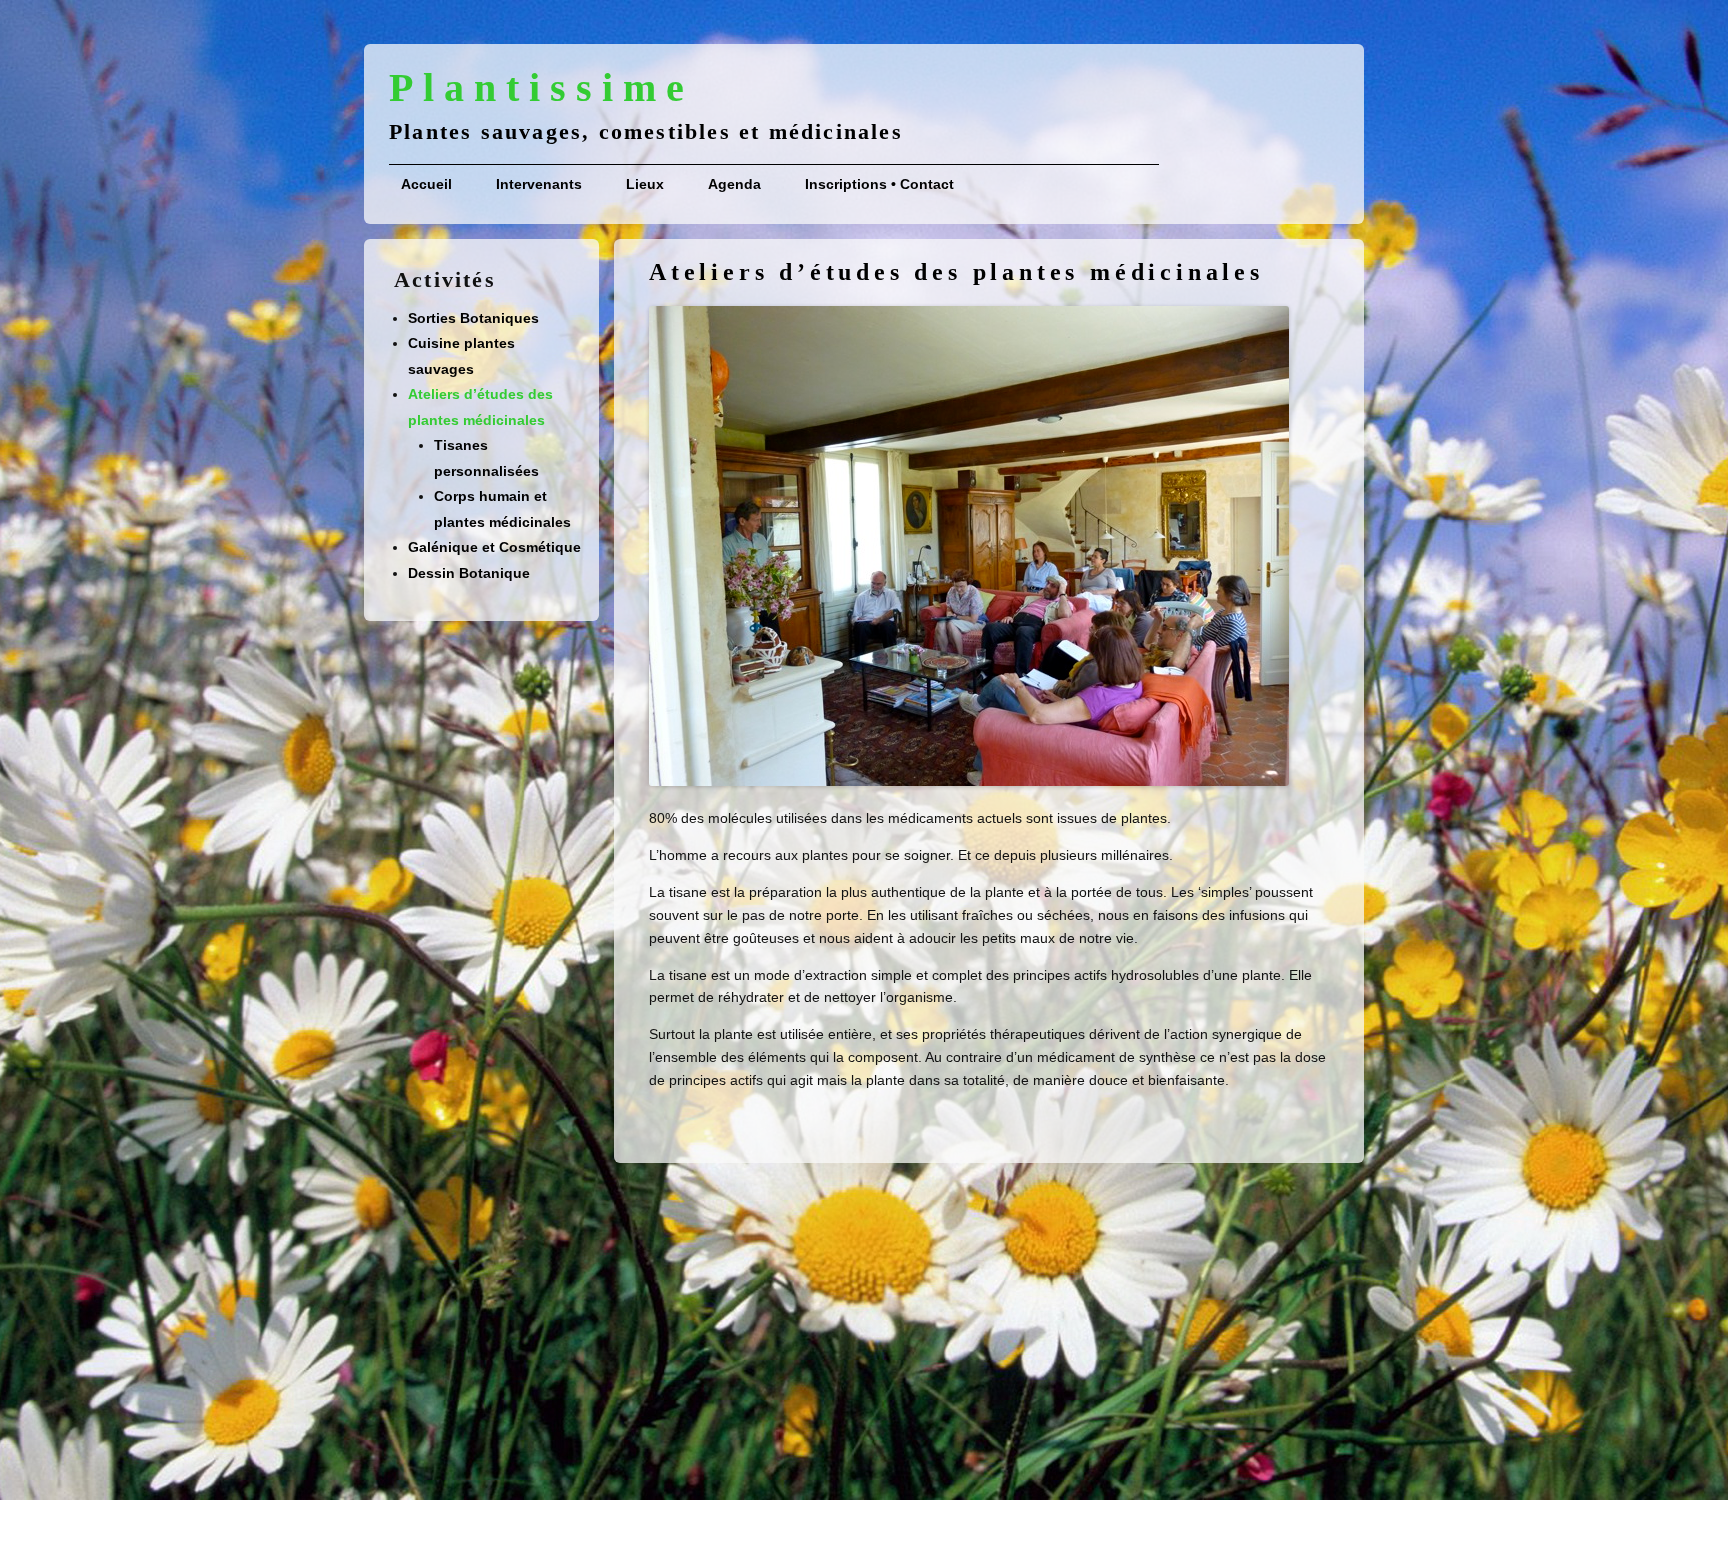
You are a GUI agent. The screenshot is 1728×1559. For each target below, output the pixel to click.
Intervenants (539, 184)
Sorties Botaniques (473, 318)
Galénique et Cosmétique (494, 547)
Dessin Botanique (469, 573)
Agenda (734, 184)
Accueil (426, 184)
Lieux (645, 184)
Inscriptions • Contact (879, 184)
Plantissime (541, 88)
